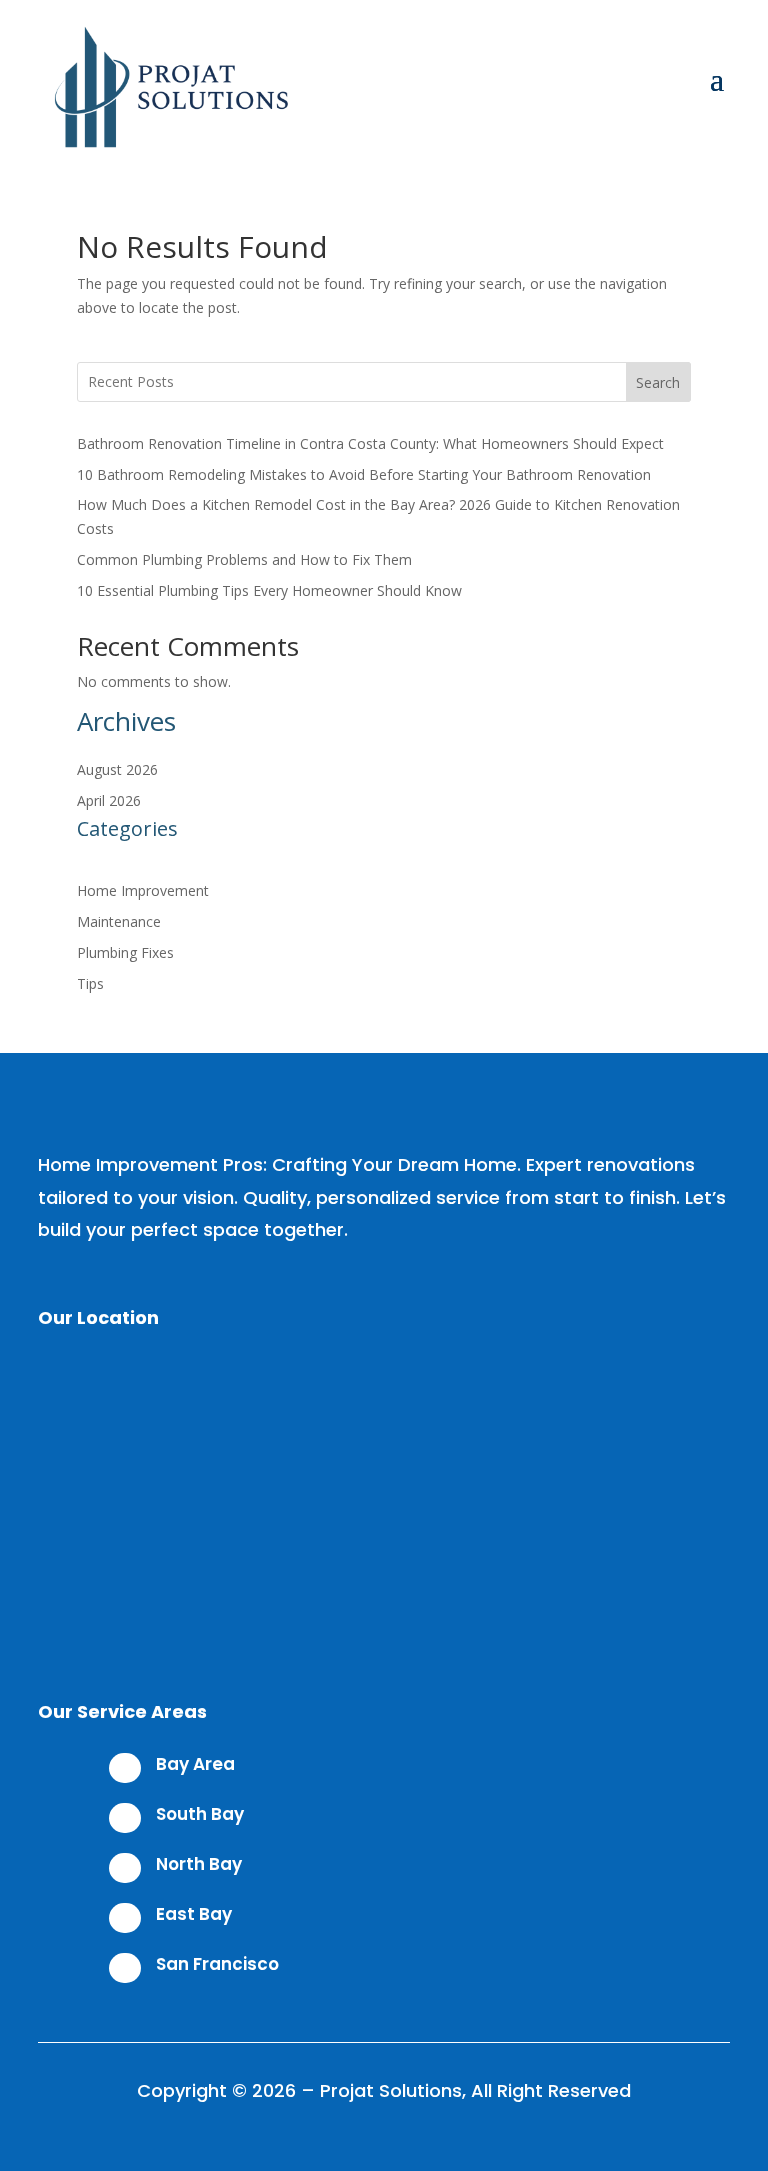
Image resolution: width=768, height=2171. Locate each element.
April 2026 (109, 800)
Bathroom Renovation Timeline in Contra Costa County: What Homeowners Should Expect (370, 443)
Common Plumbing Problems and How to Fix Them (244, 559)
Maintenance (119, 921)
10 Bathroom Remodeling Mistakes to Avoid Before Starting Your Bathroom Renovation (364, 474)
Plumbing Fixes (125, 952)
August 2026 (117, 769)
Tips (90, 983)
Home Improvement (143, 890)
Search (658, 382)
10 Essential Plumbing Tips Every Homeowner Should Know (269, 590)
